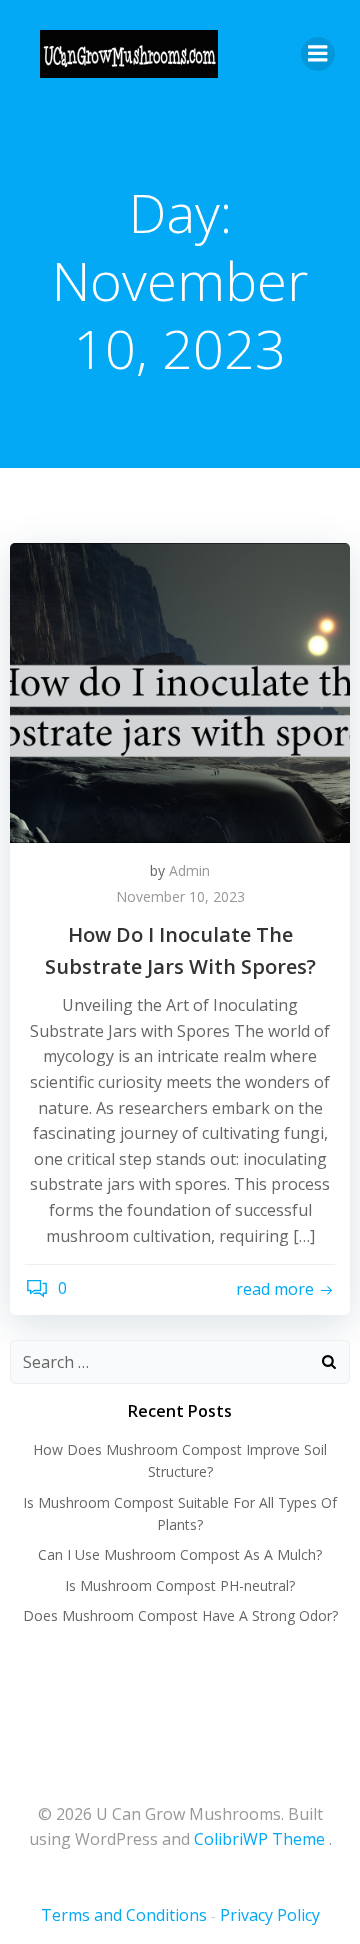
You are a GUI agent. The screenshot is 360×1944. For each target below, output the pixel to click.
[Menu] (318, 54)
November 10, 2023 (180, 896)
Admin (189, 870)
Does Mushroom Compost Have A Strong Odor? (180, 1615)
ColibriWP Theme (259, 1839)
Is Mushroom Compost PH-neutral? (180, 1585)
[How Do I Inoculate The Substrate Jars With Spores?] (180, 691)
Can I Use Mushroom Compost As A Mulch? (180, 1554)
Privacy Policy (270, 1915)
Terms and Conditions (124, 1915)
